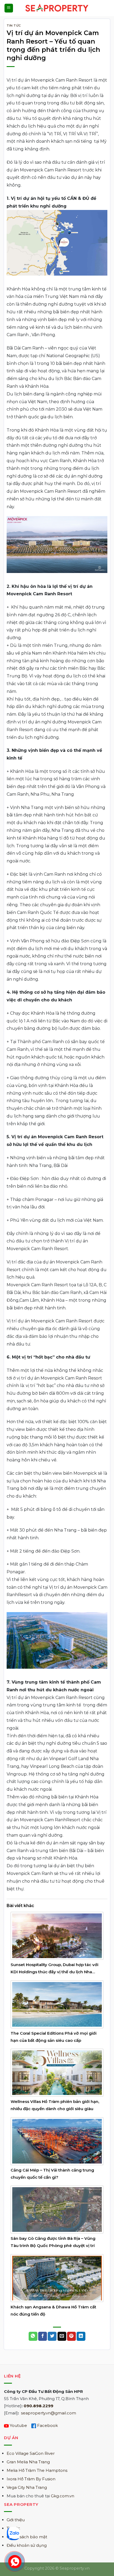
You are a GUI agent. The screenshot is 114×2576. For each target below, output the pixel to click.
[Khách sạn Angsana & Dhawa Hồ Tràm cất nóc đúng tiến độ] (57, 2278)
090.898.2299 (38, 2406)
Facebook (47, 2425)
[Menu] (9, 8)
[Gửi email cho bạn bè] (62, 2336)
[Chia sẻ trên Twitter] (52, 2336)
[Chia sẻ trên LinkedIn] (81, 2336)
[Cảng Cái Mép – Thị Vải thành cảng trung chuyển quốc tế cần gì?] (57, 2141)
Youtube (18, 2425)
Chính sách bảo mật (27, 2537)
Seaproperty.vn (75, 2568)
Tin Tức (14, 26)
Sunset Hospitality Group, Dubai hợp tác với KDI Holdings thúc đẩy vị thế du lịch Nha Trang (54, 1972)
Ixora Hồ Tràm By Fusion (31, 2479)
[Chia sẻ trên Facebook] (43, 2336)
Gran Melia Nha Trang (28, 2462)
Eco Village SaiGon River (31, 2453)
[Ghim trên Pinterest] (71, 2336)
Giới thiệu (16, 2520)
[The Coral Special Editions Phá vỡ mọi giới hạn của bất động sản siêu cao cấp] (57, 2004)
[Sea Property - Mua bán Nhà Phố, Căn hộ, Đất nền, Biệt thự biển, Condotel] (57, 8)
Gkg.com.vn (63, 2496)
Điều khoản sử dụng (27, 2545)
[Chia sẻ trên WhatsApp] (33, 2336)
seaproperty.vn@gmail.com (49, 2413)
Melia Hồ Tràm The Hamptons (37, 2470)
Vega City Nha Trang (27, 2487)
